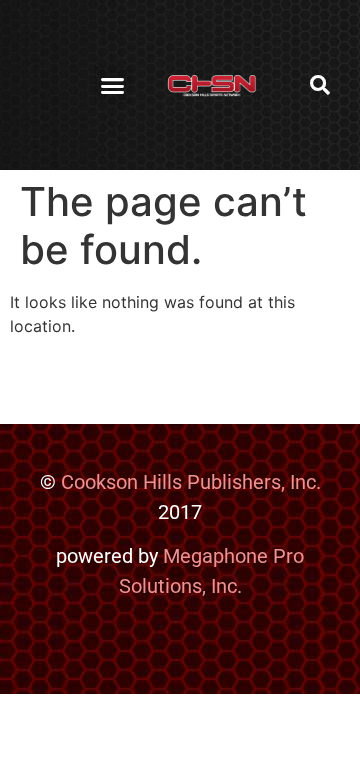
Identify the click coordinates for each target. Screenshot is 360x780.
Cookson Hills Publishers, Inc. (191, 482)
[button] (113, 85)
